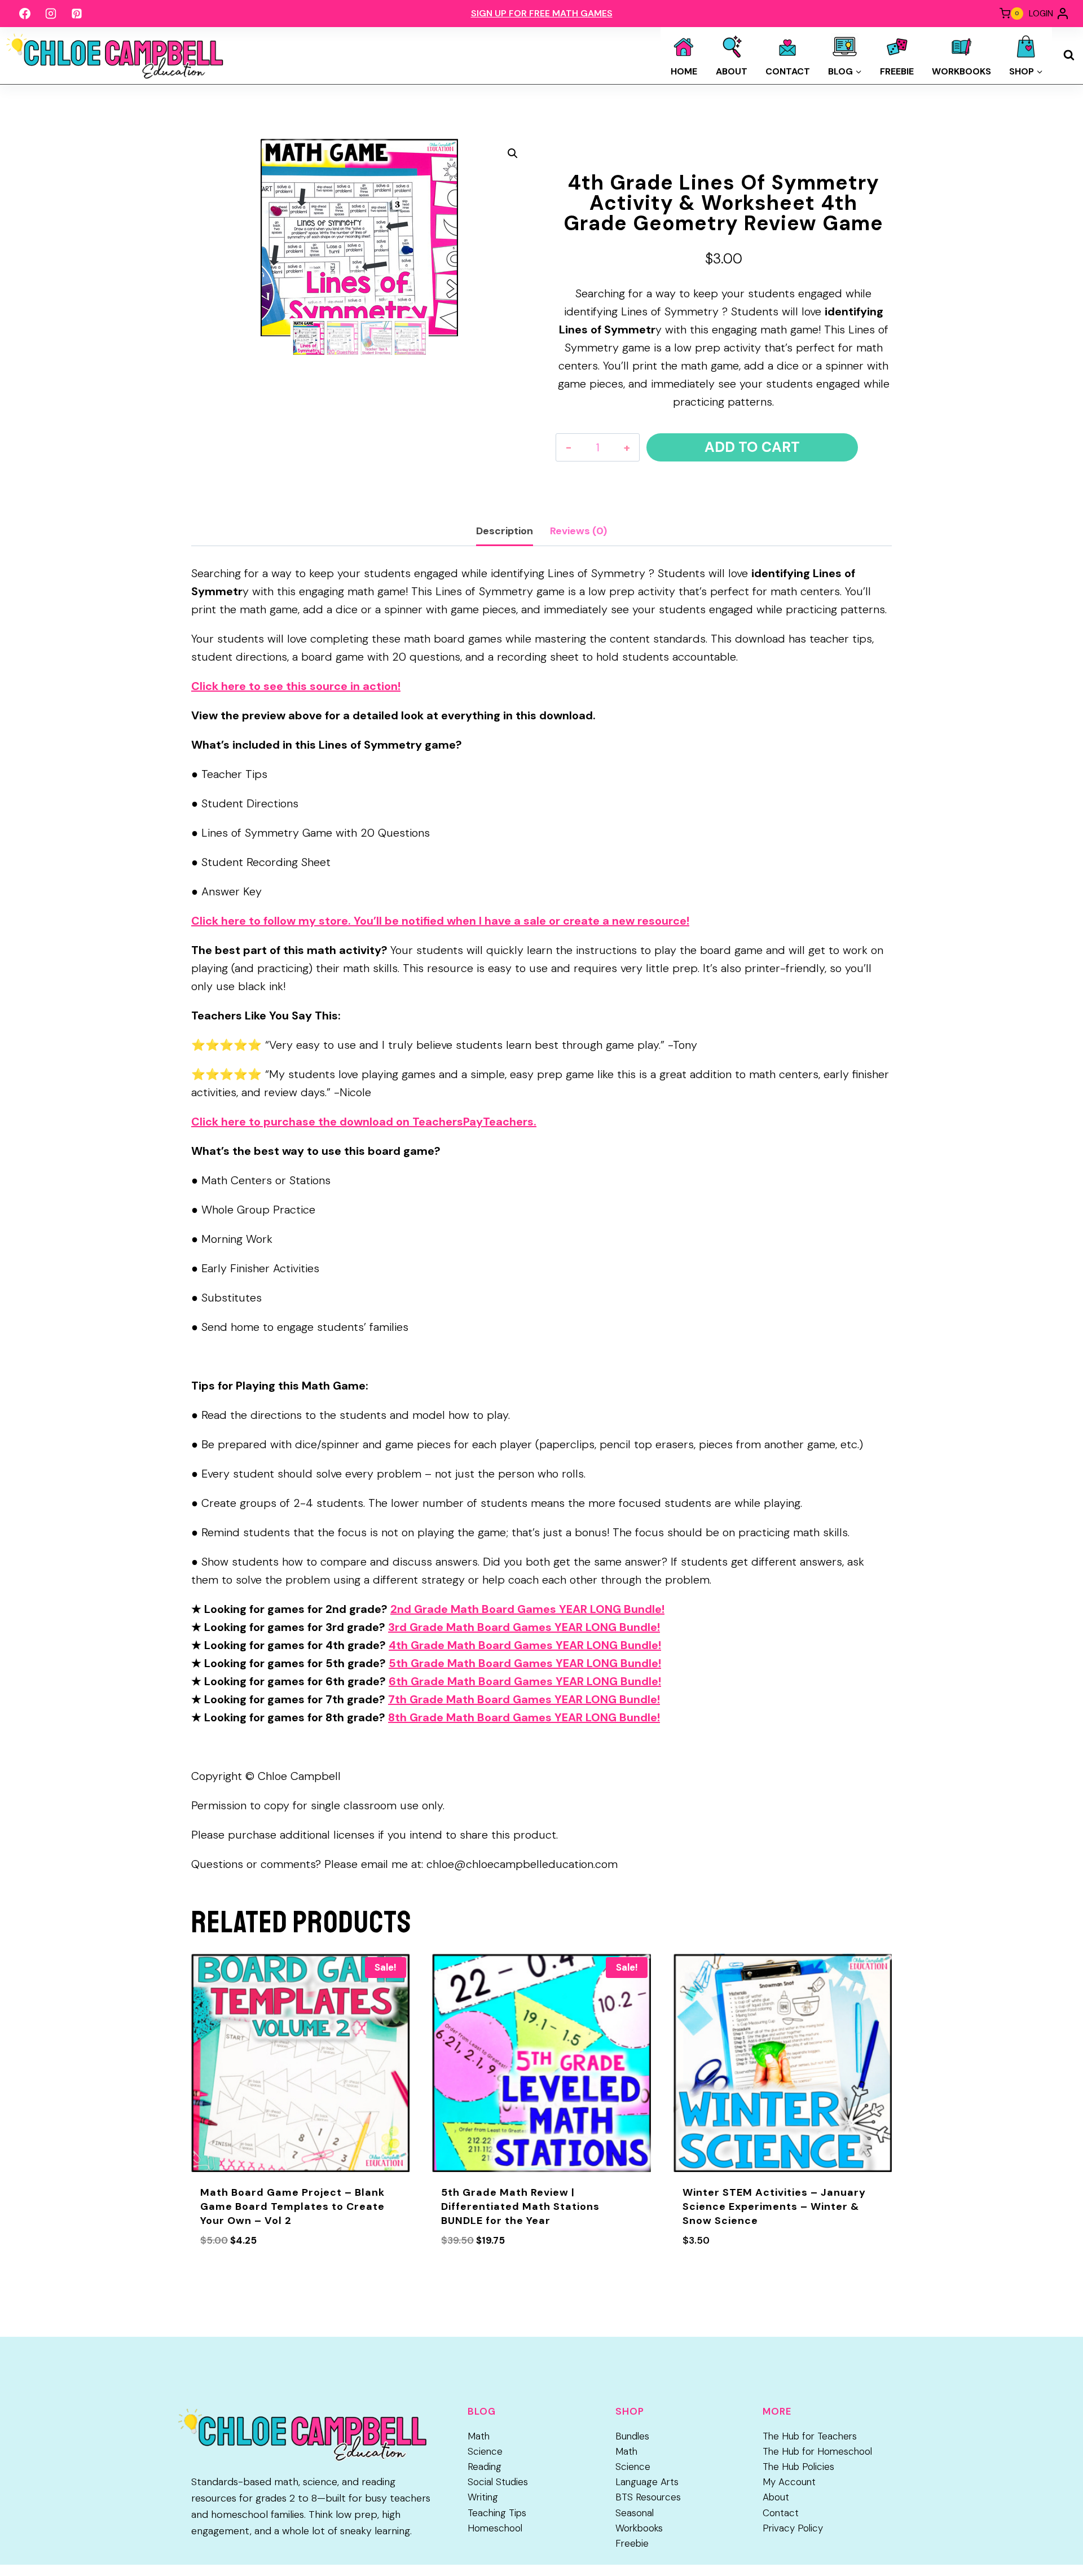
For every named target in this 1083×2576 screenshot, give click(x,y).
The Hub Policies (798, 2467)
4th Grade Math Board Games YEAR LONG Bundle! (525, 1645)
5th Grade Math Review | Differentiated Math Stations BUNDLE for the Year (520, 2206)
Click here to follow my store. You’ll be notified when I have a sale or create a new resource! (440, 921)
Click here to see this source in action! (296, 686)
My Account (789, 2482)
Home (684, 71)
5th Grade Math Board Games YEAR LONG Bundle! (525, 1663)
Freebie (897, 71)
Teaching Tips (497, 2513)
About (732, 71)
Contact (788, 71)
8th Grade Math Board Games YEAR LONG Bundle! (524, 1717)
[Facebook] (25, 14)
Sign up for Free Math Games (542, 13)
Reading (485, 2467)
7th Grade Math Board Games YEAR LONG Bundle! (524, 1699)
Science (485, 2451)
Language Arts (647, 2482)
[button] (513, 153)
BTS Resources (648, 2497)
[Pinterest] (77, 14)
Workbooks (961, 71)
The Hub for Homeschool (817, 2451)
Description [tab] (505, 531)
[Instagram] (51, 14)
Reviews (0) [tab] (578, 531)
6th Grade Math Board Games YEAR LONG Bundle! (525, 1681)
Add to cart (752, 447)
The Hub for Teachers (810, 2436)
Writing (483, 2497)
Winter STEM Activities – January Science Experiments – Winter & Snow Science (774, 2206)
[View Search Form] (1069, 55)
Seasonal (635, 2513)
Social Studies (498, 2482)
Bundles (632, 2436)
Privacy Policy (793, 2528)
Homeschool (495, 2528)
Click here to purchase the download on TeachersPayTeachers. (364, 1122)
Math (479, 2436)
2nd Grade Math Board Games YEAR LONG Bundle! (527, 1609)
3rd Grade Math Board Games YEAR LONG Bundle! (524, 1627)
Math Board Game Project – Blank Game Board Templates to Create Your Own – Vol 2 (292, 2206)
